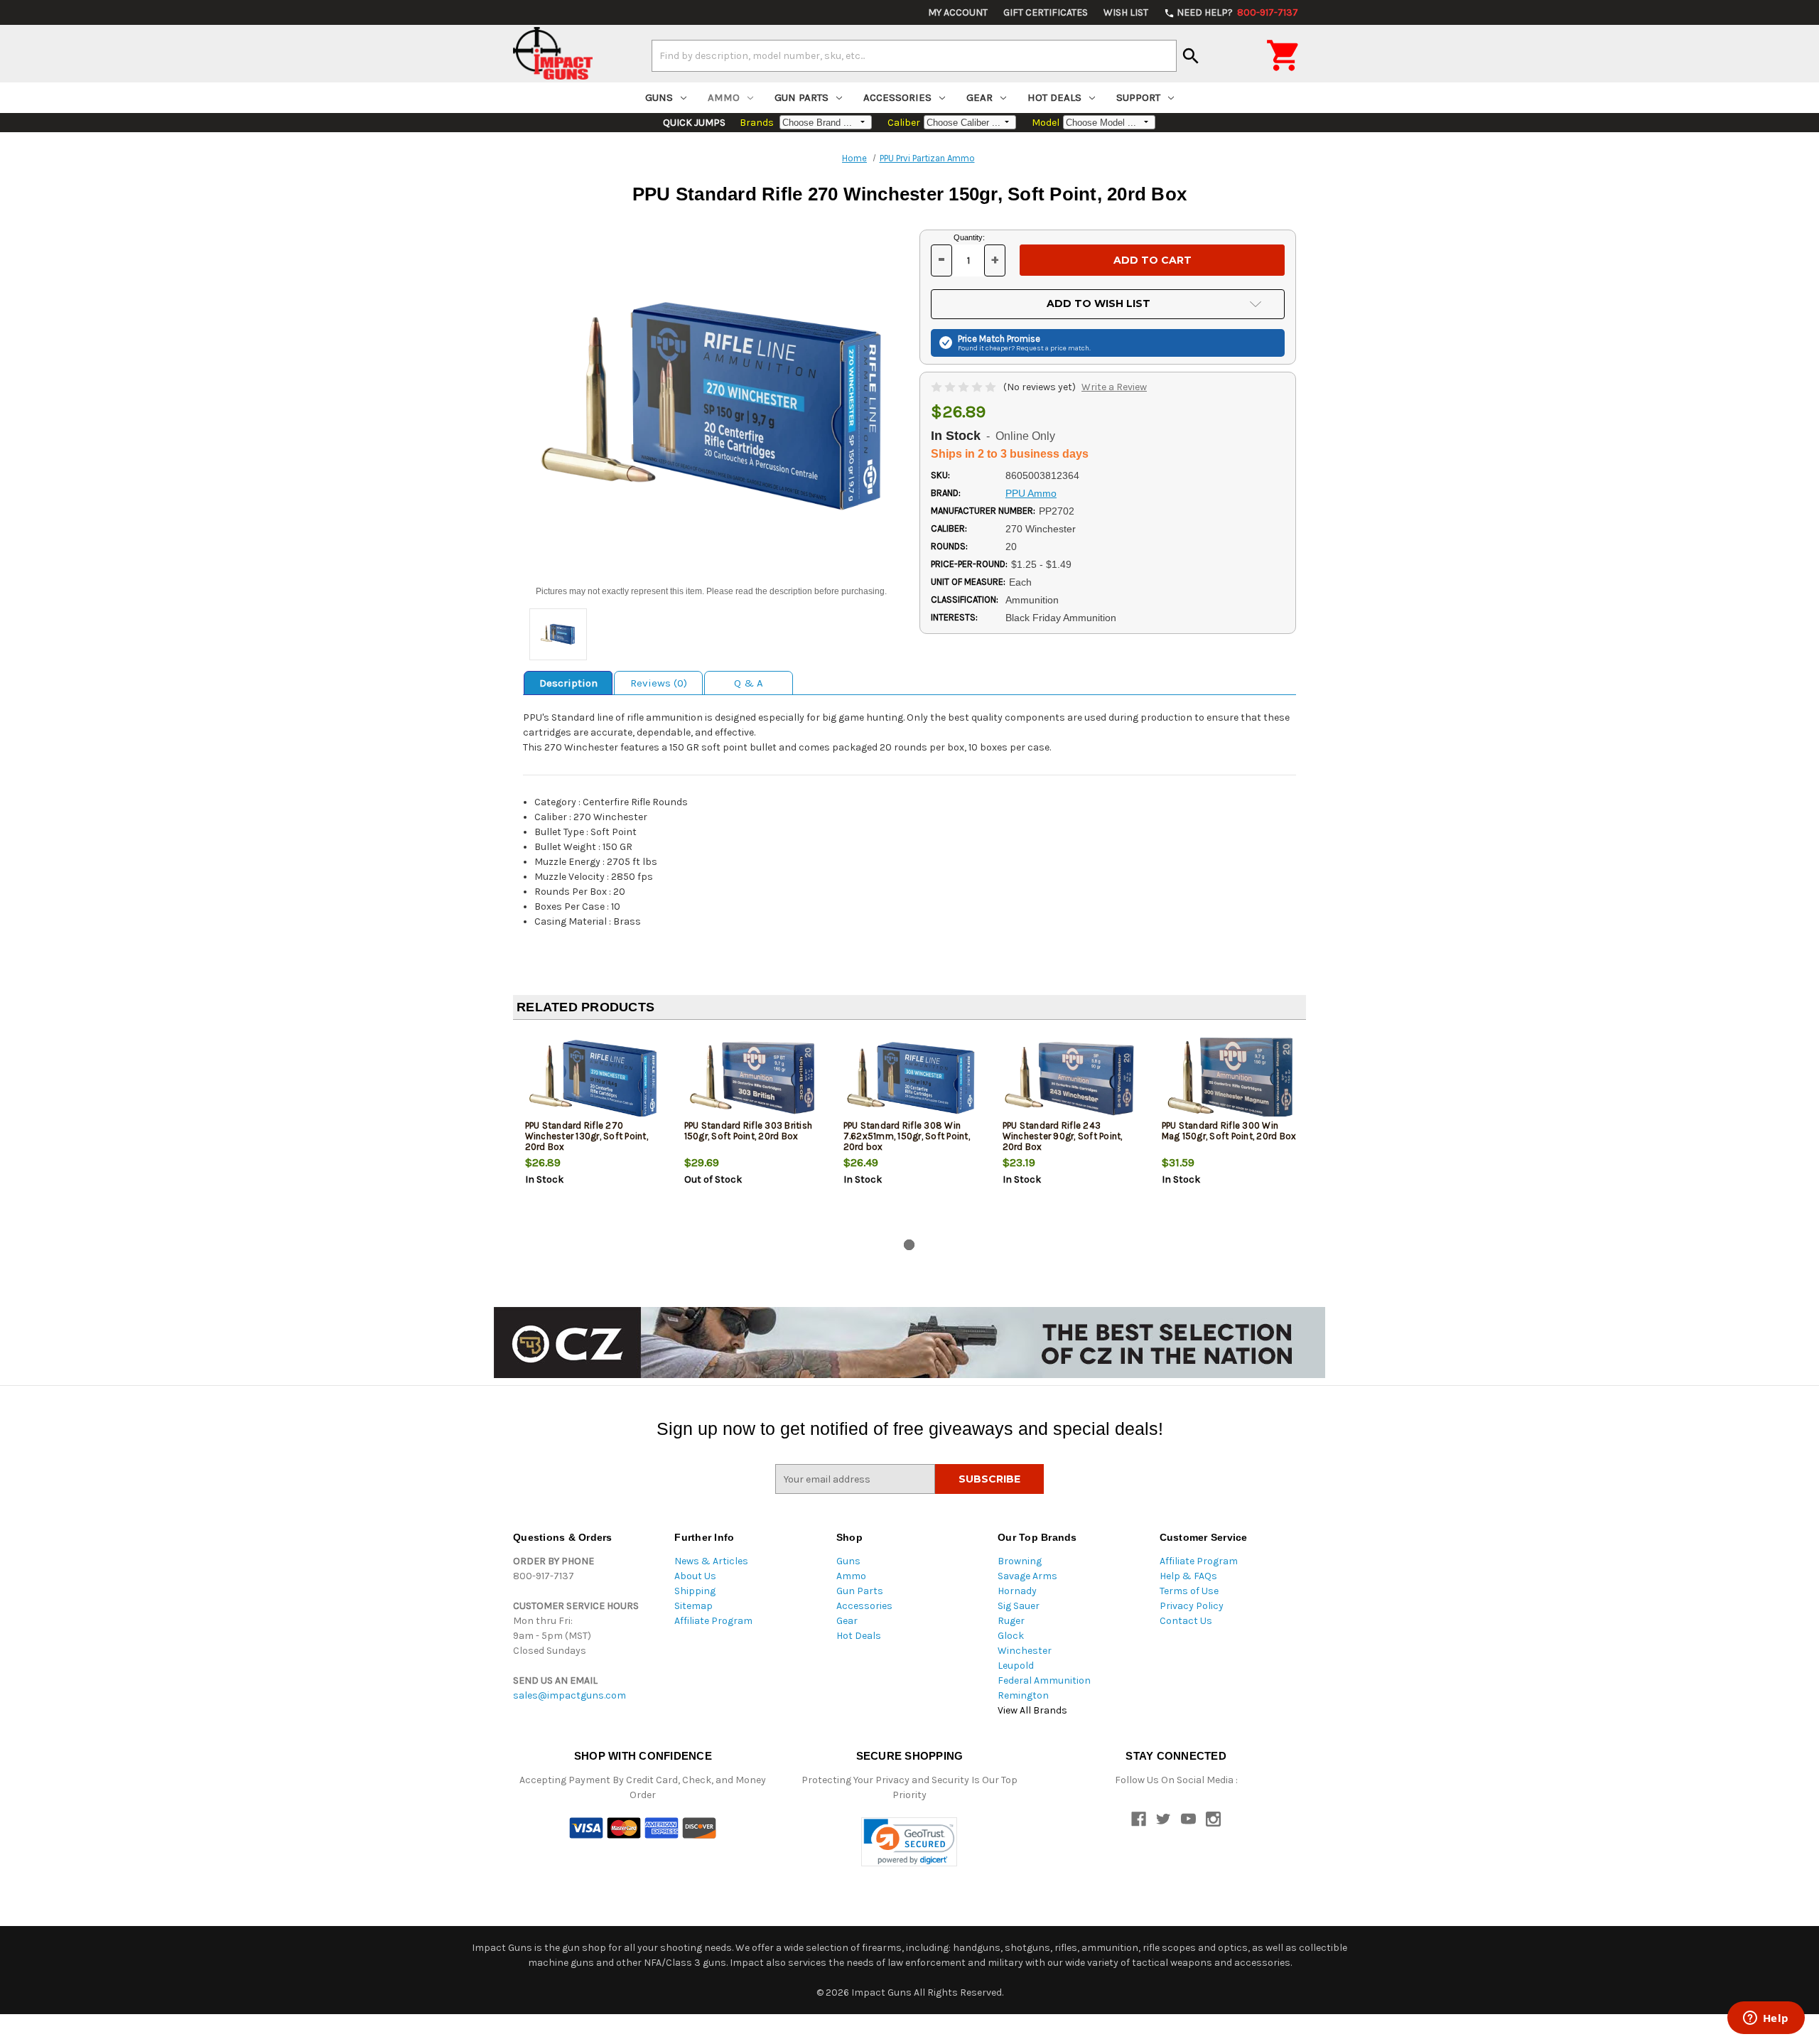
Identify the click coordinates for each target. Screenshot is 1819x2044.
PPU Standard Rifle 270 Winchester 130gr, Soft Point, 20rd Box (587, 1136)
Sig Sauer (1019, 1606)
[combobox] (914, 55)
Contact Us (1186, 1621)
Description (568, 683)
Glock (1011, 1636)
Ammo (724, 97)
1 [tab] (909, 1245)
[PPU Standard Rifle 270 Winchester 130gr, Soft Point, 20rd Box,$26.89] (593, 1078)
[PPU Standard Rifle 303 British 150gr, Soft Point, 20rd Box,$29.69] (752, 1078)
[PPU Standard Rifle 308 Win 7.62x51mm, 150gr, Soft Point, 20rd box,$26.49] (911, 1078)
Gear (979, 97)
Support (1138, 97)
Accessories (897, 97)
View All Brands (1032, 1710)
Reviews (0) (659, 683)
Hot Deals (1054, 97)
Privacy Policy (1192, 1606)
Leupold (1016, 1666)
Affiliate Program (713, 1621)
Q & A (749, 683)
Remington (1023, 1695)
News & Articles (711, 1561)
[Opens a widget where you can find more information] (1766, 2019)
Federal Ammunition (1044, 1680)
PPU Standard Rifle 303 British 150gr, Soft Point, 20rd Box (749, 1131)
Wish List (1126, 12)
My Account (958, 12)
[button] (909, 1842)
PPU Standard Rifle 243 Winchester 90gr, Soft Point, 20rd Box (1063, 1136)
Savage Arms (1027, 1576)
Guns (659, 97)
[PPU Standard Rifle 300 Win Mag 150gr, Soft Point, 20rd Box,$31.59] (1230, 1078)
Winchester (1025, 1651)
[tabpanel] (593, 1132)
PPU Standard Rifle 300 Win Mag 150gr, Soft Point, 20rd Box (1229, 1131)
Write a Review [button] (1114, 387)
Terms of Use (1189, 1591)
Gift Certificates (1046, 12)
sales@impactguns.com (570, 1695)
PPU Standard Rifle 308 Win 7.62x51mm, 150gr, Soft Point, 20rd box (907, 1136)
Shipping (695, 1591)
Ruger (1011, 1621)
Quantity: (969, 237)
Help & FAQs (1188, 1576)
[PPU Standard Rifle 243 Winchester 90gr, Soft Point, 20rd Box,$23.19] (1070, 1078)
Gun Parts (801, 97)
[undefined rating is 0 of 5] (965, 387)
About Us (695, 1576)
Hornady (1017, 1591)
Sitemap (693, 1606)
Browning (1020, 1561)
